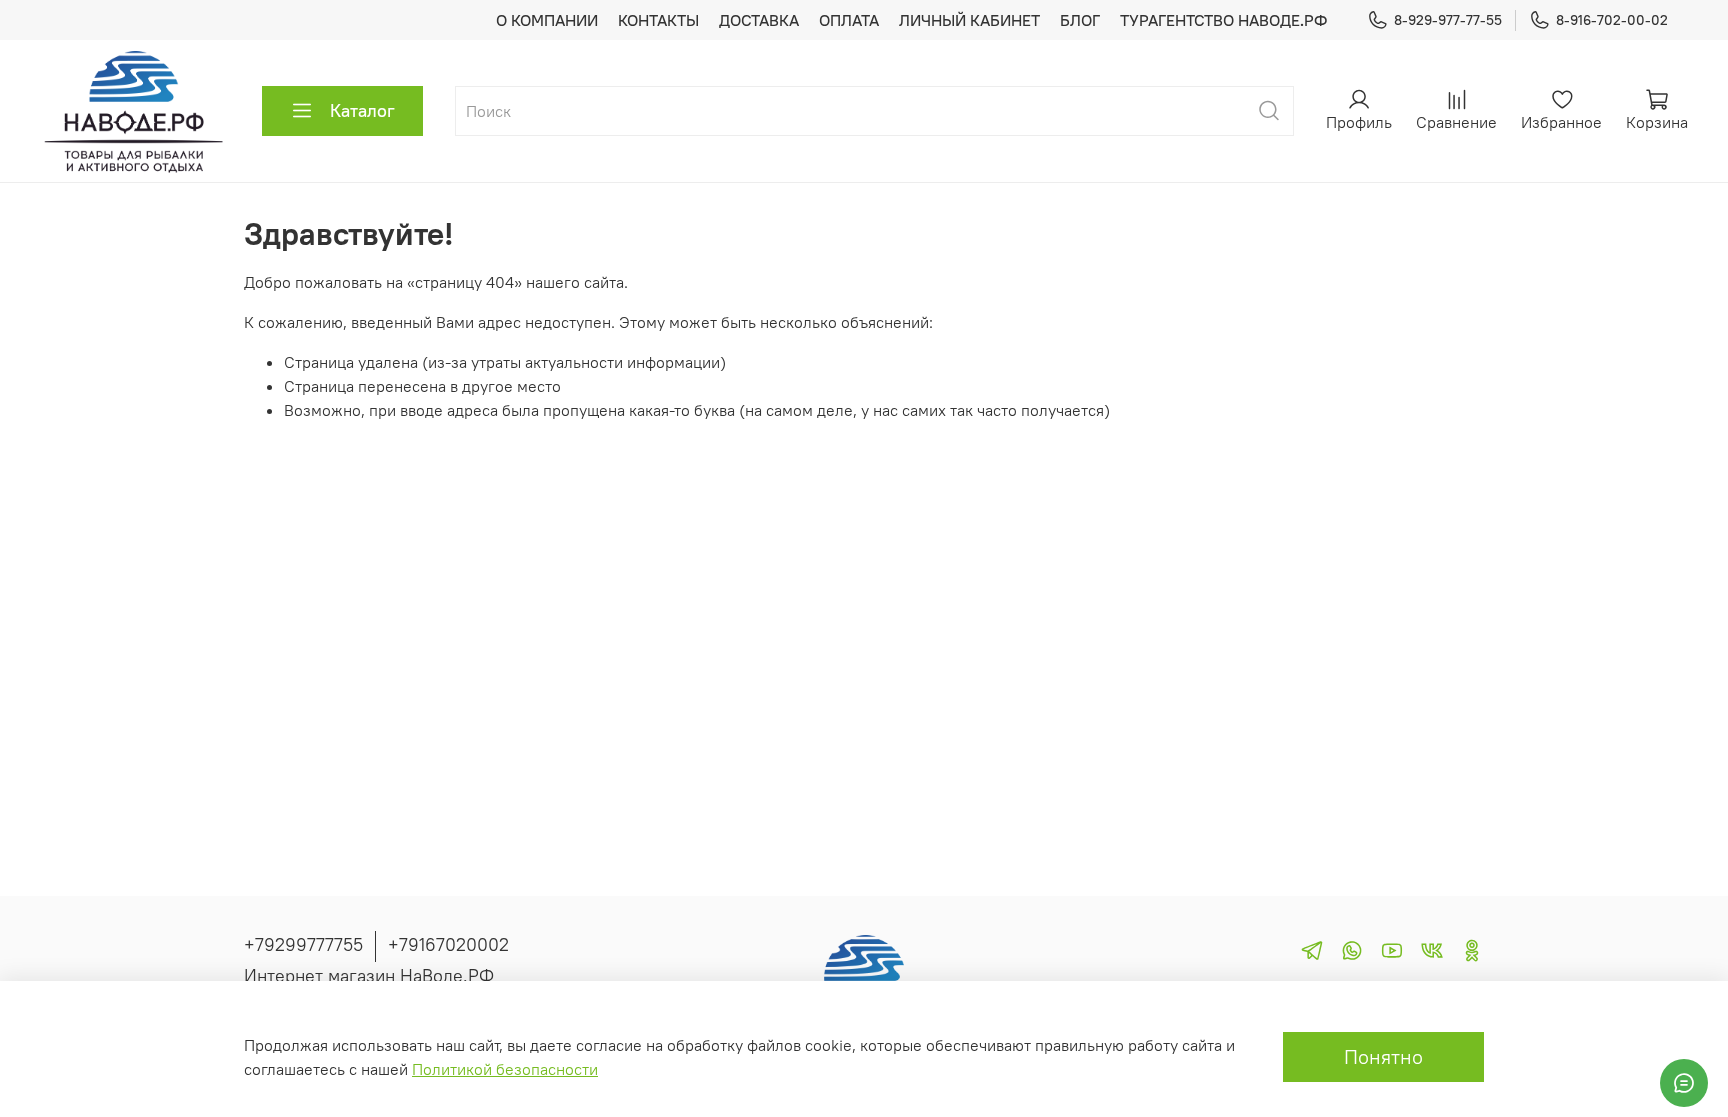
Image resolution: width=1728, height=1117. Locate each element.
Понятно (1383, 1056)
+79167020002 (448, 944)
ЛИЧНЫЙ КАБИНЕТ (969, 20)
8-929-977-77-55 (1448, 20)
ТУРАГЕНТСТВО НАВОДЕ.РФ (1223, 20)
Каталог (362, 110)
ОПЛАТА (849, 20)
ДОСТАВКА (759, 20)
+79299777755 (303, 944)
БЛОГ (1080, 20)
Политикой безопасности (505, 1069)
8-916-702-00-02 (1612, 20)
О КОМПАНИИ (547, 20)
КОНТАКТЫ (658, 20)
